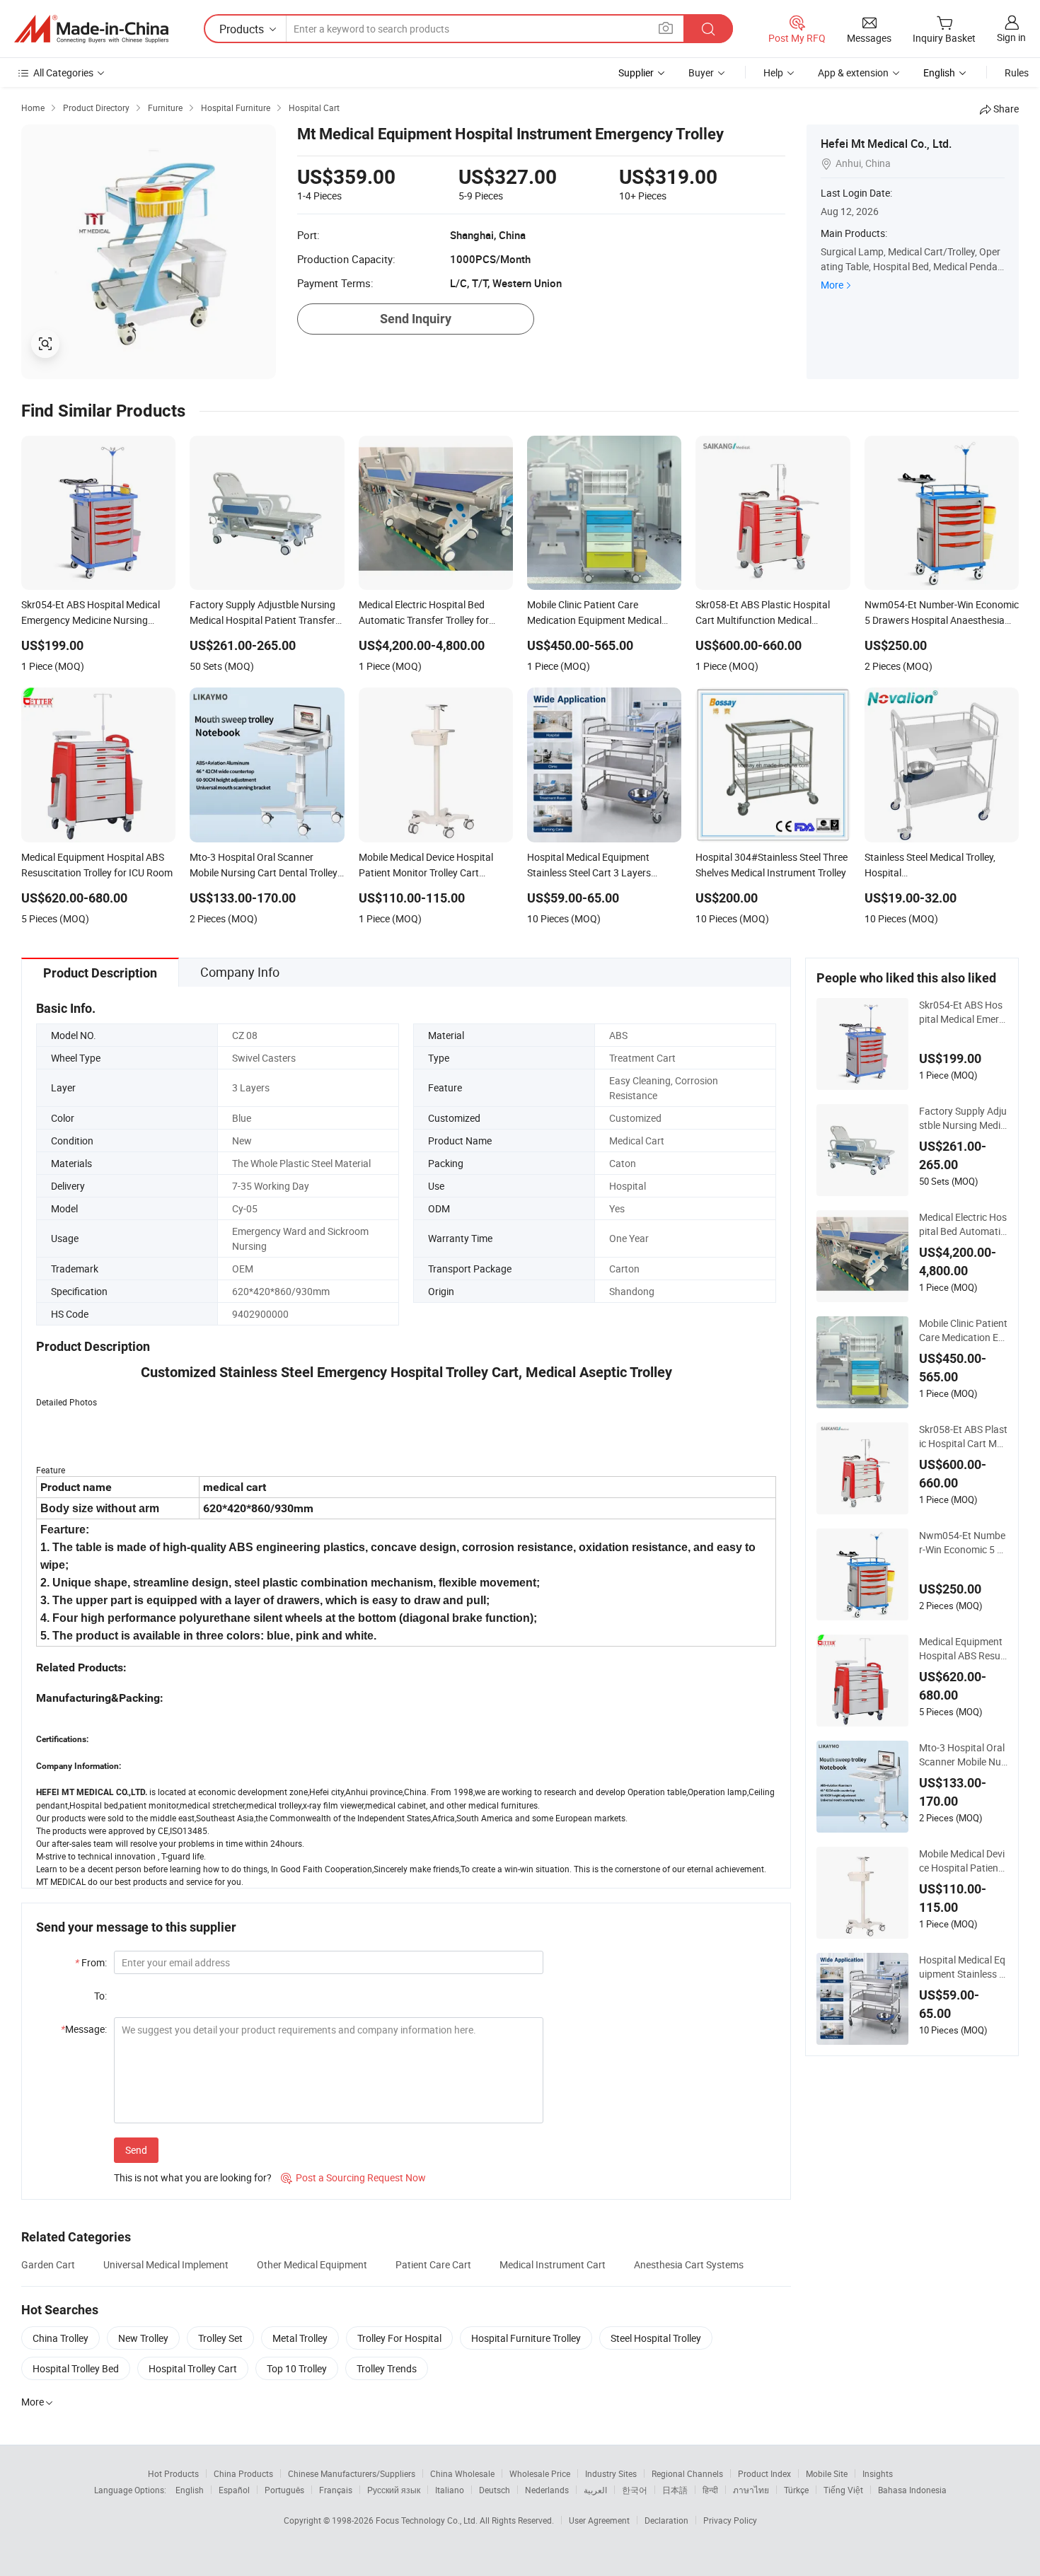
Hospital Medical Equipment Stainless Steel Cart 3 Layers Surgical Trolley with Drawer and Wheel (962, 1967)
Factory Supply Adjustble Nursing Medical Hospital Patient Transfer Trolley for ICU (963, 1118)
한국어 (635, 2490)
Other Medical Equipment (312, 2264)
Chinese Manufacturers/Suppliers (352, 2473)
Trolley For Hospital (399, 2338)
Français (336, 2490)
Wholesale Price (540, 2473)
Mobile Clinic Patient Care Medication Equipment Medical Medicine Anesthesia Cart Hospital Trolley (963, 1330)
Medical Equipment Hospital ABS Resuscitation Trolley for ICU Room (962, 1649)
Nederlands (547, 2490)
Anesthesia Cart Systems (689, 2264)
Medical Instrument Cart (553, 2264)
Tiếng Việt (843, 2490)
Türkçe (796, 2490)
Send (136, 2150)
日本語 (675, 2490)
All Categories (63, 72)
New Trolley (143, 2338)
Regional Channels (687, 2473)
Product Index (764, 2473)
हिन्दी (710, 2490)
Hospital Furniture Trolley (526, 2338)
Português (284, 2490)
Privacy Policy (730, 2520)
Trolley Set (220, 2338)
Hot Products (173, 2473)
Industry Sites (611, 2473)
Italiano (450, 2490)
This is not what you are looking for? (193, 2177)
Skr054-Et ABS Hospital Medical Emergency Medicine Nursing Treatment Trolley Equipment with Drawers (963, 1012)
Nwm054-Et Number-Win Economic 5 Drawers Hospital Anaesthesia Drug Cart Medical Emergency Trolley (963, 1543)
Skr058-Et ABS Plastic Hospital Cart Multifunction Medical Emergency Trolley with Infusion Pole (963, 1437)
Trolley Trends (387, 2368)
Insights (878, 2473)
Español (234, 2490)
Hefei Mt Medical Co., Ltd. (886, 144)
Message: (84, 2029)
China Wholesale (462, 2473)
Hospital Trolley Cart (193, 2368)
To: (100, 1996)
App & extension (853, 72)
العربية (595, 2490)
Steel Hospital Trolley (656, 2338)
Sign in (1011, 37)
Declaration (666, 2520)
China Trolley (60, 2338)
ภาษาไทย (751, 2490)
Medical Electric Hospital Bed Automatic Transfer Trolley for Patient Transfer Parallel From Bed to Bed (963, 1224)
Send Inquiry (416, 319)
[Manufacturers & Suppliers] (91, 29)
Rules (1017, 72)
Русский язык (394, 2490)
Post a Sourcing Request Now (353, 2177)
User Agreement (599, 2520)
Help (773, 72)
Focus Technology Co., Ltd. (428, 2520)
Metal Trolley (300, 2338)
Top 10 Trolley (297, 2368)
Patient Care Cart (433, 2264)
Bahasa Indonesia (912, 2490)
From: (91, 1962)
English (190, 2490)
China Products (243, 2473)
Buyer (701, 72)
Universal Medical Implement (166, 2264)
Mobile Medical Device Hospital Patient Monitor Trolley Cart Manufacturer (962, 1861)
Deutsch (495, 2490)
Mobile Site (827, 2473)
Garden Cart (48, 2264)
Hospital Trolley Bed (76, 2368)
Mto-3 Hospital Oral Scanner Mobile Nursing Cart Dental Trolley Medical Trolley (963, 1755)
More (832, 285)
